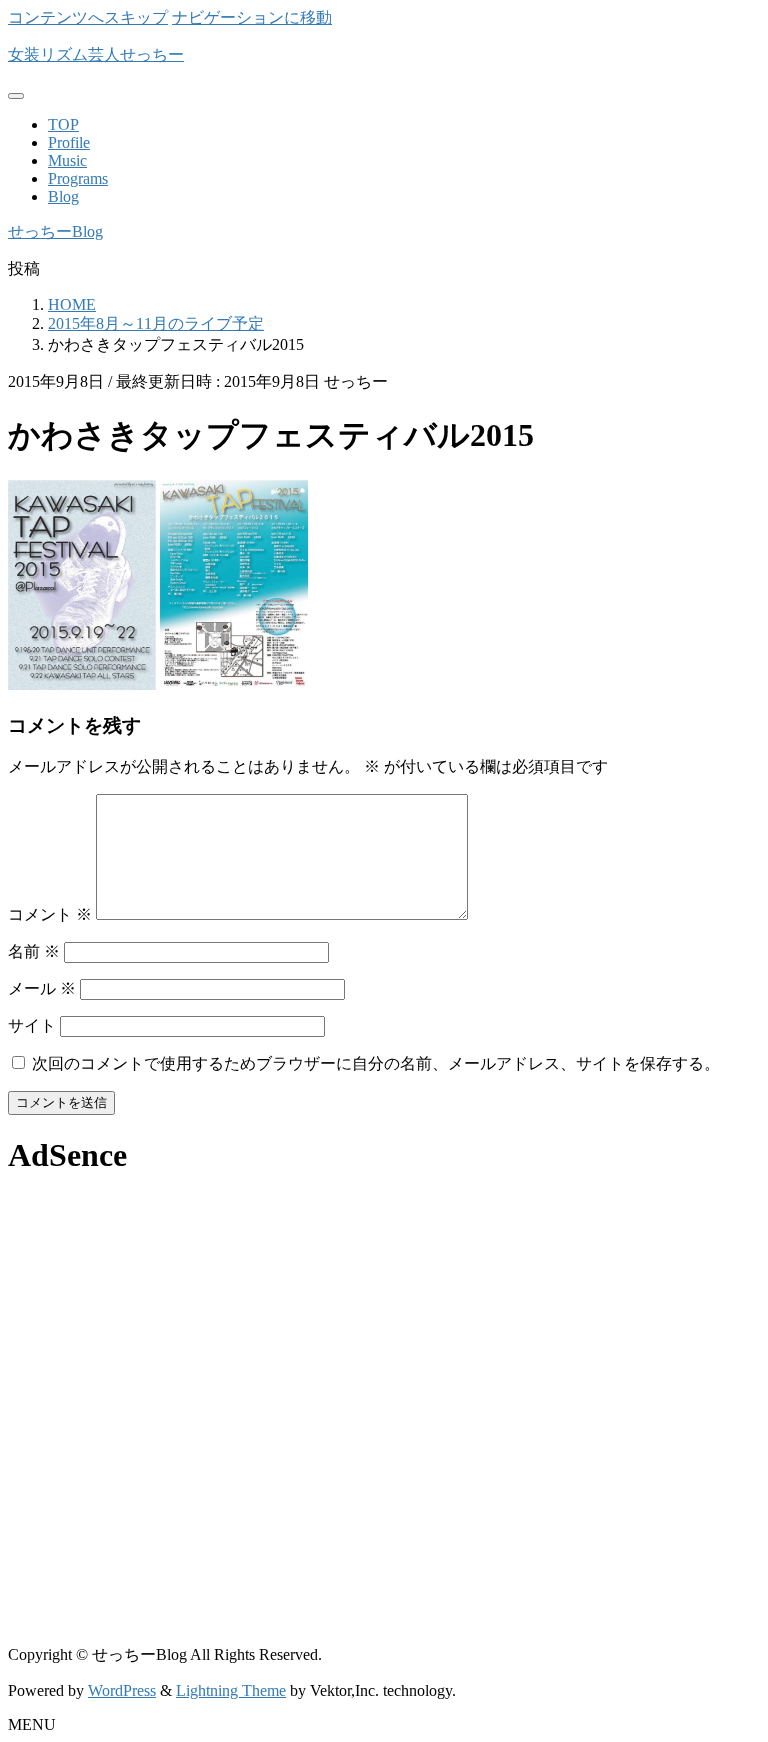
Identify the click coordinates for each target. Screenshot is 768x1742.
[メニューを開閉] (16, 96)
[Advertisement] (384, 1335)
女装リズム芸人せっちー (96, 54)
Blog (63, 196)
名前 (34, 951)
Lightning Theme (231, 1690)
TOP (63, 124)
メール (42, 988)
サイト (32, 1025)
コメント (50, 914)
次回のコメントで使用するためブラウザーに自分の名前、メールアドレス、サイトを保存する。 (376, 1063)
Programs (78, 178)
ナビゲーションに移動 (252, 17)
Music (67, 160)
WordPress (122, 1690)
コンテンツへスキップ (88, 17)
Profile (69, 142)
